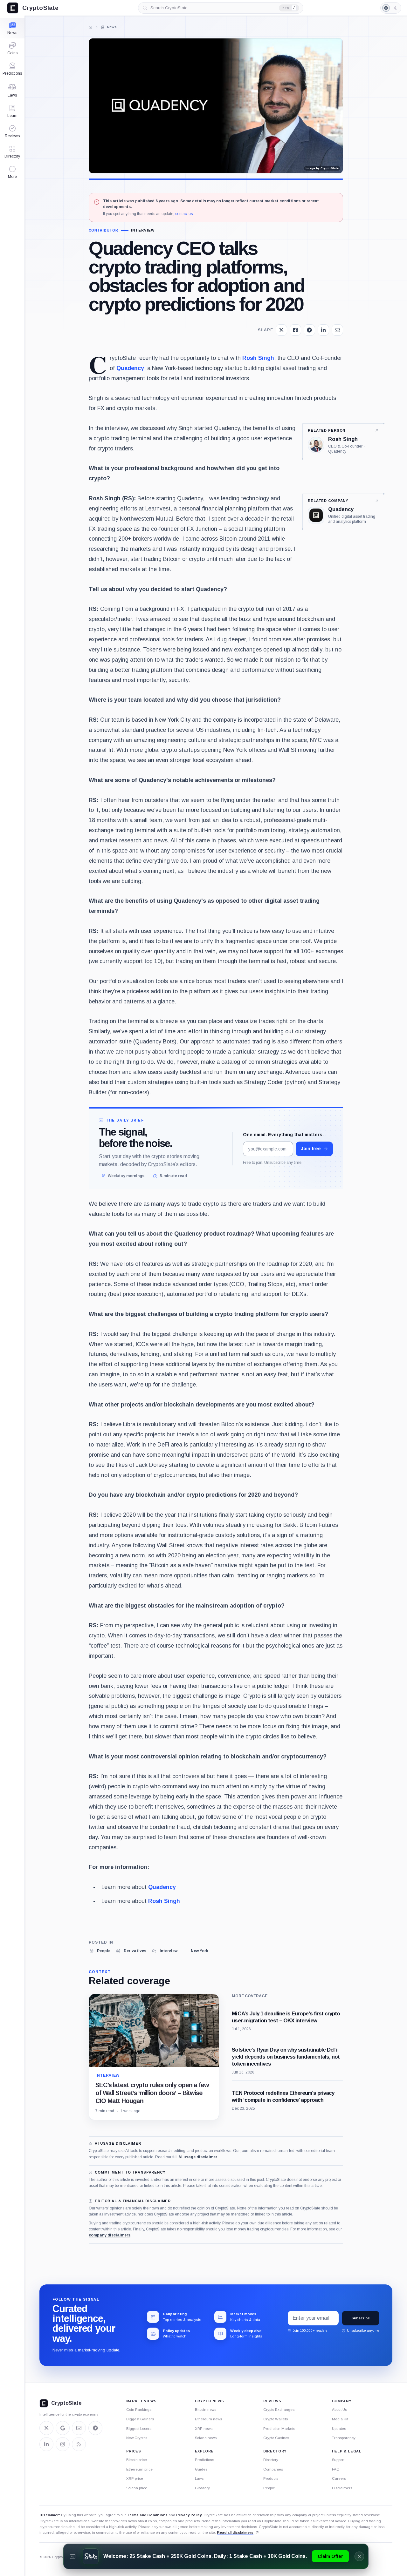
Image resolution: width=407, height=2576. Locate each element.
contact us (184, 214)
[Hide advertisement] (359, 2556)
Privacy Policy (189, 2515)
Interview (143, 230)
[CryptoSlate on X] (46, 2428)
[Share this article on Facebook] (295, 330)
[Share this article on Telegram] (309, 330)
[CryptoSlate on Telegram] (95, 2428)
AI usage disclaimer (198, 2157)
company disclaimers (110, 2235)
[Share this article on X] (281, 330)
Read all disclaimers (235, 2532)
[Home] (91, 27)
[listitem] (100, 1951)
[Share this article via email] (337, 330)
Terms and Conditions (147, 2515)
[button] (12, 172)
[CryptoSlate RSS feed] (79, 2444)
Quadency (130, 368)
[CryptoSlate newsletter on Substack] (79, 2428)
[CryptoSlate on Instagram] (63, 2444)
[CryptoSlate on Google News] (63, 2428)
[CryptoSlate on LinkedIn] (46, 2444)
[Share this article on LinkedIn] (323, 330)
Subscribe (361, 2318)
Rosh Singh (258, 358)
